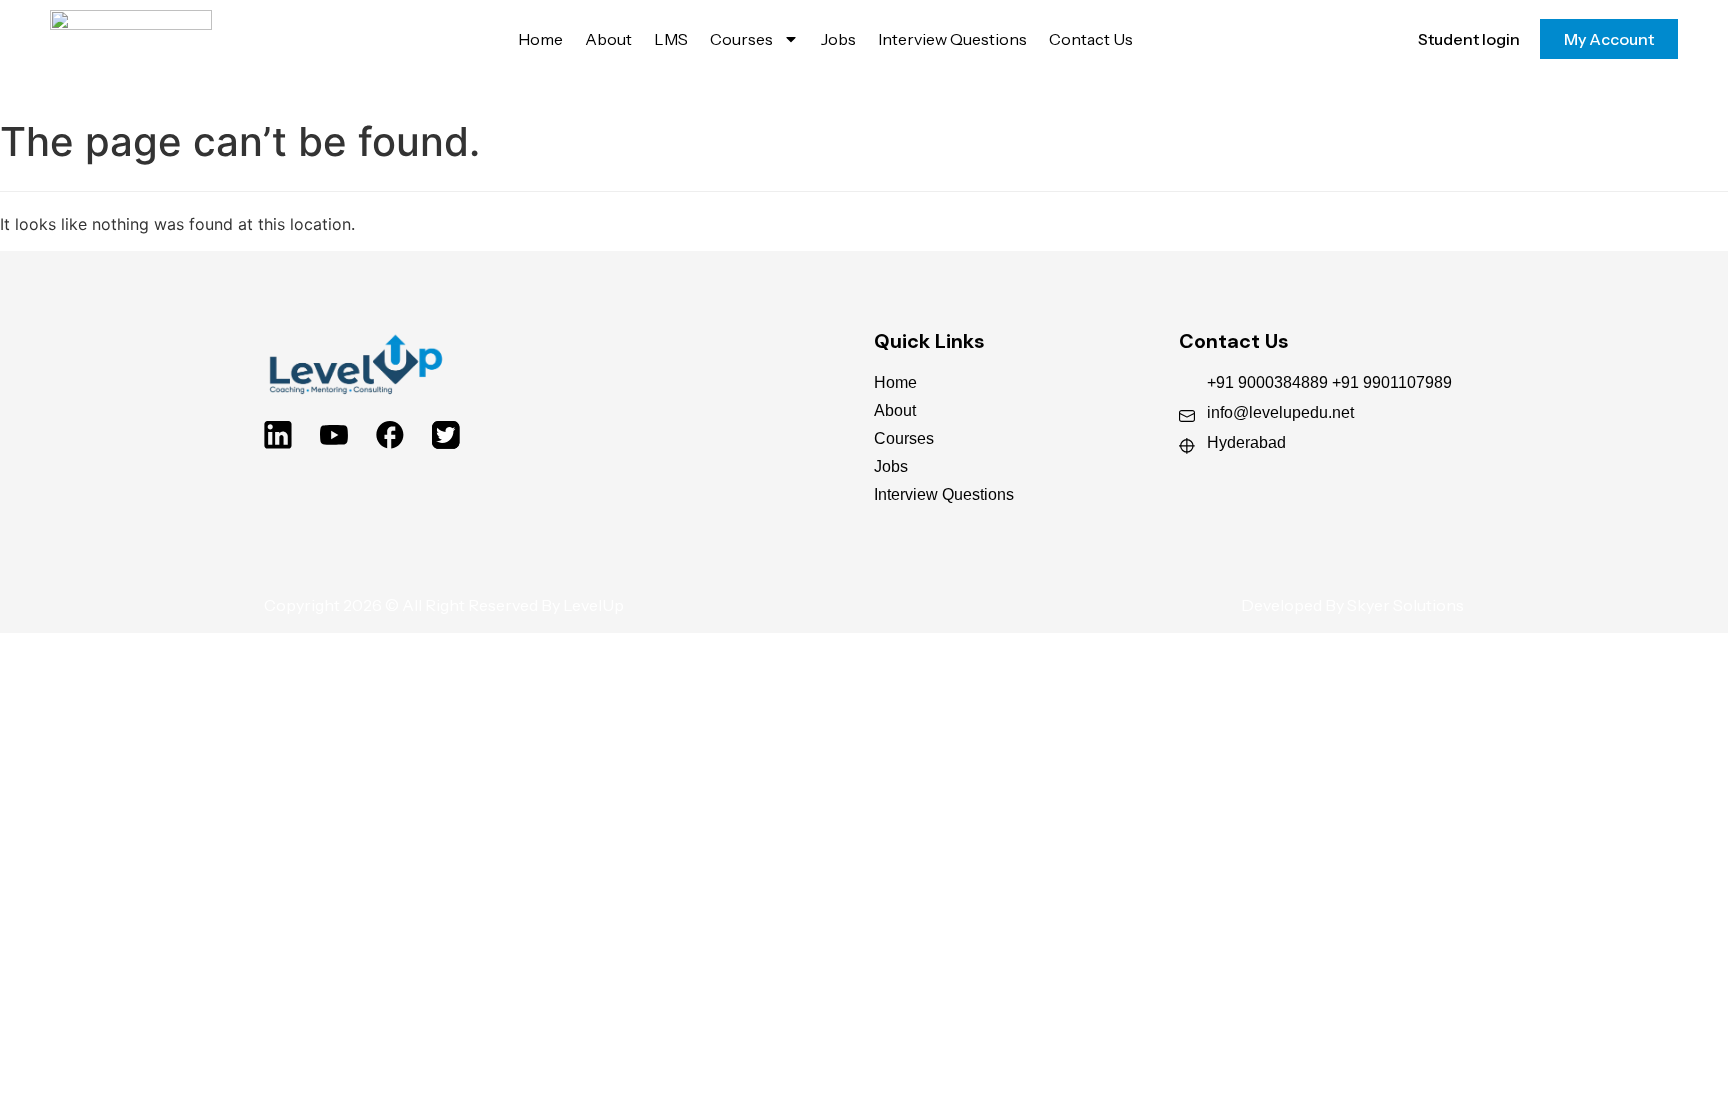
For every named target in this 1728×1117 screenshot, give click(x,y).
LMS (671, 39)
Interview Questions (952, 39)
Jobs (838, 39)
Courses (741, 39)
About (608, 39)
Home (540, 39)
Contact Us (1091, 39)
